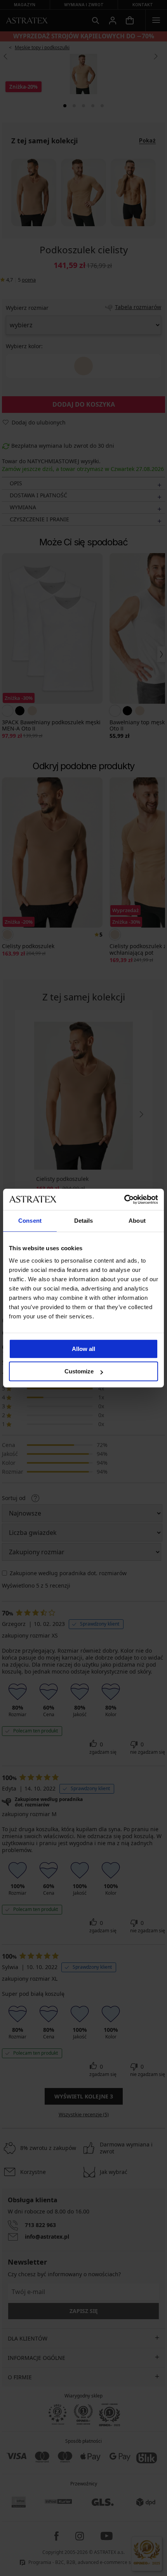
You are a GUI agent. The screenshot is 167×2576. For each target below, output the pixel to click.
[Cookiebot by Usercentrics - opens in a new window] (124, 1199)
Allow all (83, 1349)
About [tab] (137, 1221)
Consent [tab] (30, 1221)
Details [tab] (84, 1221)
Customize (79, 1371)
